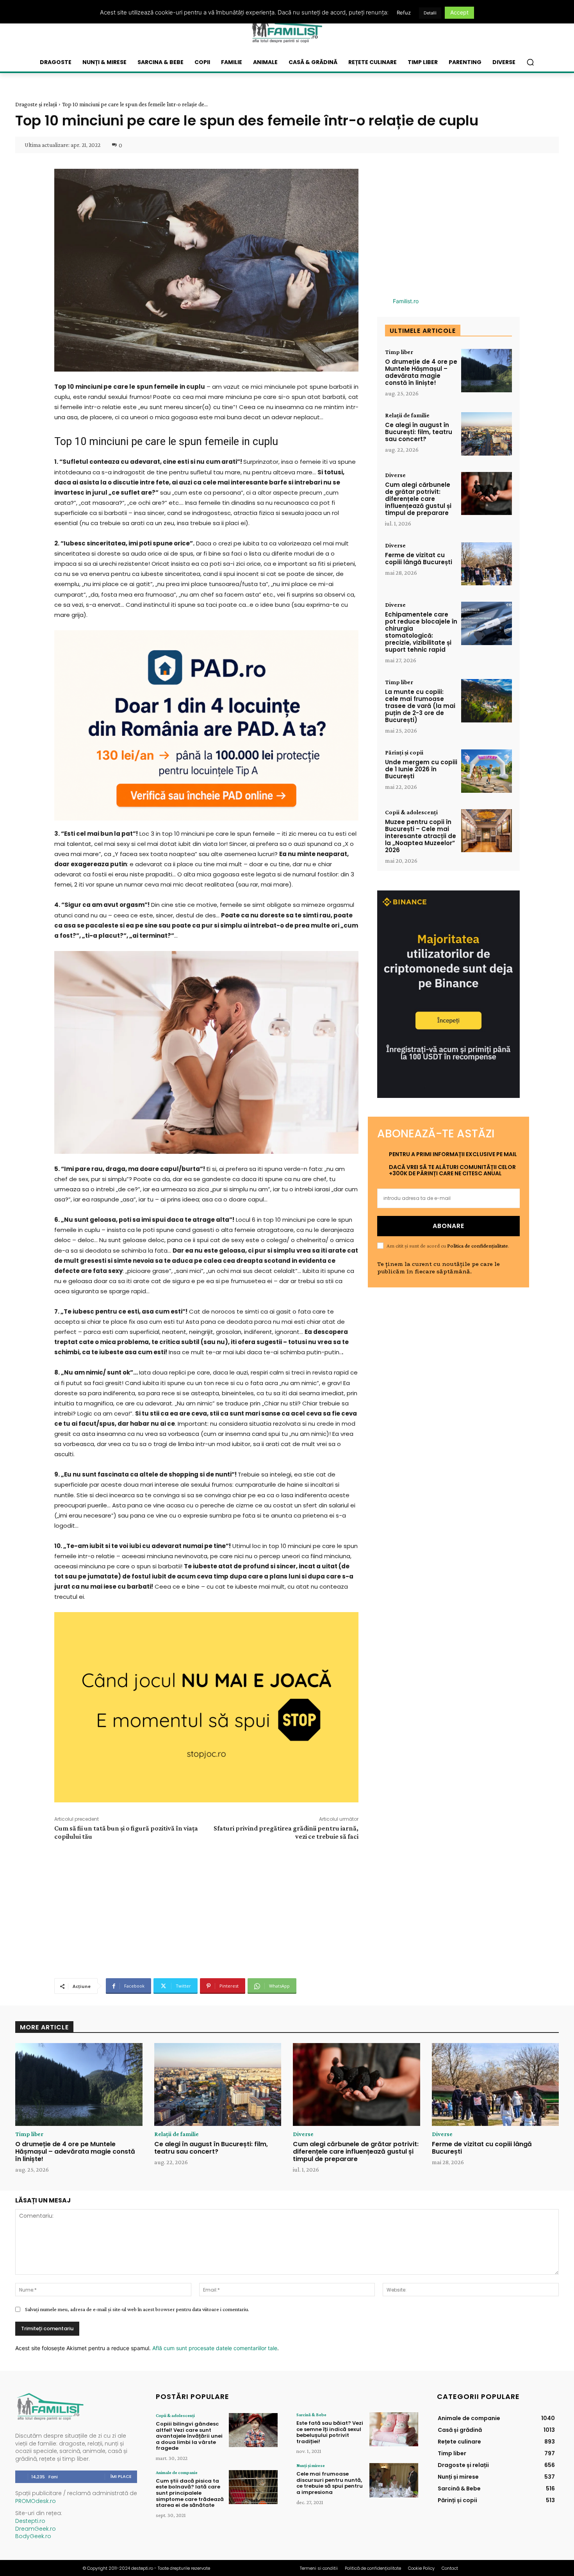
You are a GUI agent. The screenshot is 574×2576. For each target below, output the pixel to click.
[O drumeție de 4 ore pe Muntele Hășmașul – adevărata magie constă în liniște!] (487, 371)
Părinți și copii (404, 753)
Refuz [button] (404, 13)
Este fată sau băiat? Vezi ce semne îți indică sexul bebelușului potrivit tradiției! (330, 2432)
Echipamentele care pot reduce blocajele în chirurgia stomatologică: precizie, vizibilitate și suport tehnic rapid (421, 632)
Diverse (395, 475)
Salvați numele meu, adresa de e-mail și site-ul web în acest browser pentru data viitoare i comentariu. (137, 2309)
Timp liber (399, 352)
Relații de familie (407, 415)
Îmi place (121, 2476)
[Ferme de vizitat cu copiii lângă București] (487, 564)
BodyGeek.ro (33, 2536)
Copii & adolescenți (411, 812)
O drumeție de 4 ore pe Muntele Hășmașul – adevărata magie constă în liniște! (421, 372)
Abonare (448, 1226)
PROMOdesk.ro (36, 2501)
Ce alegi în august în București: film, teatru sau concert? (419, 432)
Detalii (430, 13)
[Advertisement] (206, 1908)
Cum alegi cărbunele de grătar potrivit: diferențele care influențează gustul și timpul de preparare (418, 499)
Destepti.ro (30, 2521)
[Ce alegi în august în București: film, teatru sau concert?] (487, 434)
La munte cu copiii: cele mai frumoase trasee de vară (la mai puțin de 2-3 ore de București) (420, 706)
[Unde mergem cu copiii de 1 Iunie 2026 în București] (487, 771)
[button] (530, 62)
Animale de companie (177, 2472)
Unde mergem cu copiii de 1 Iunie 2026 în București (421, 769)
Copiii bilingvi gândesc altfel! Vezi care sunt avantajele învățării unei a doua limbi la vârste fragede (189, 2436)
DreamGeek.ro (36, 2529)
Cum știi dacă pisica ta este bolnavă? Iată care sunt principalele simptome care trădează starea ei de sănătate (190, 2493)
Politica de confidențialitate (478, 1246)
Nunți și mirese (311, 2465)
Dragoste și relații (36, 104)
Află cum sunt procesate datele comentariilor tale (215, 2348)
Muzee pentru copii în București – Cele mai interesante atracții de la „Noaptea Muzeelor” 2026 (421, 836)
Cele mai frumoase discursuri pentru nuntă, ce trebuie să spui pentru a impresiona (330, 2483)
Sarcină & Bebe (311, 2415)
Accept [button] (459, 12)
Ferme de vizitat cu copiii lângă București (419, 559)
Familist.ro (406, 301)
